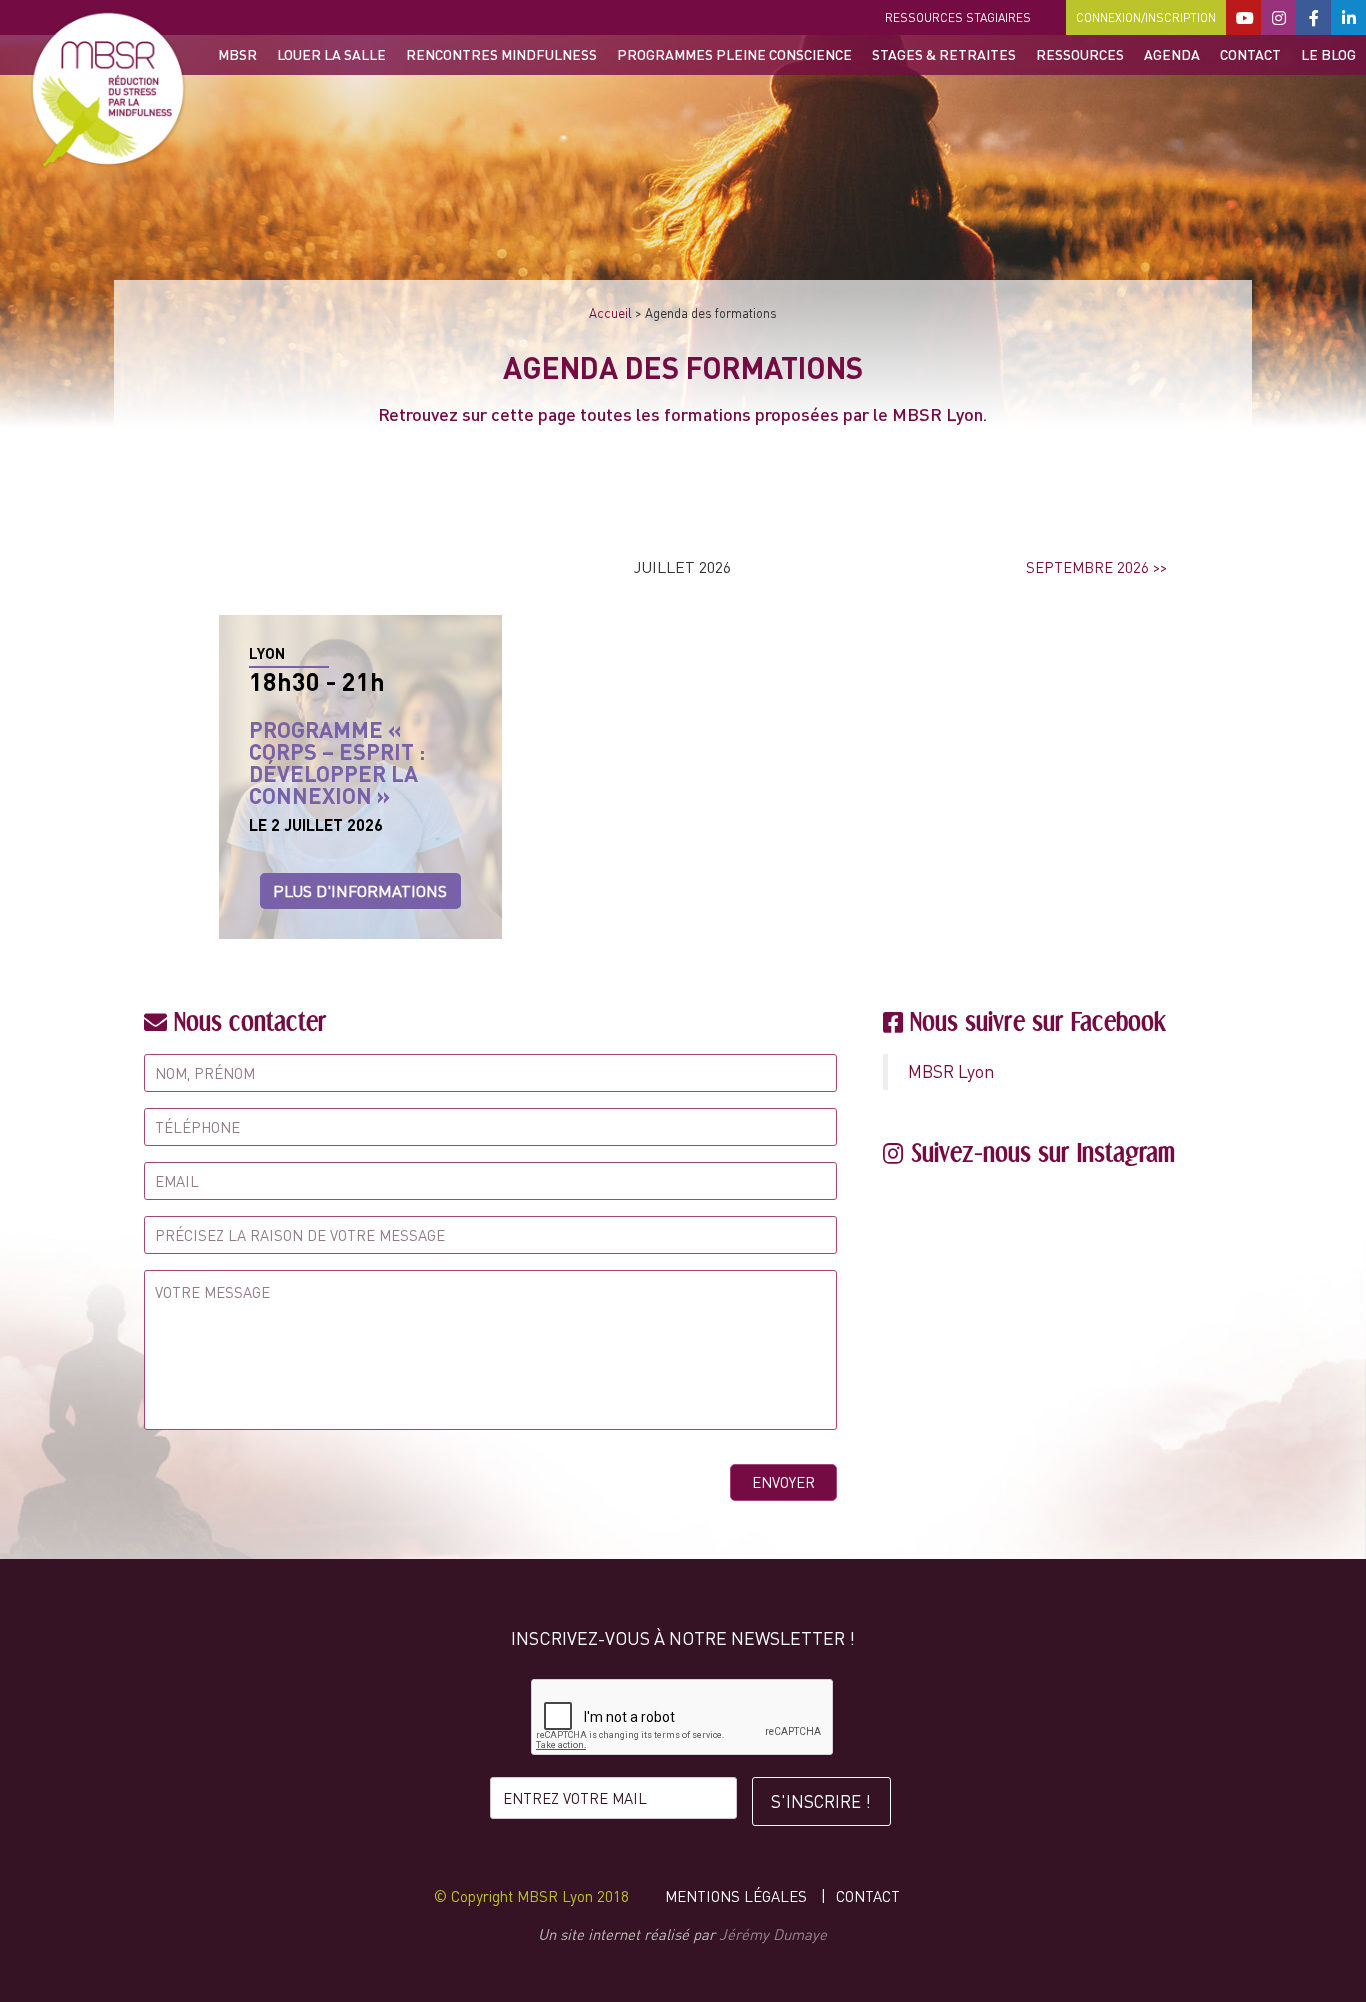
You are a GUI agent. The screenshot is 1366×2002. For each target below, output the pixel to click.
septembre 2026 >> (1096, 567)
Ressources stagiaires (958, 17)
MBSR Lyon (951, 1071)
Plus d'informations (360, 891)
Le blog (1328, 54)
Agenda (1172, 54)
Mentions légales (736, 1896)
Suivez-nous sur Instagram (1043, 1152)
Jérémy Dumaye (773, 1934)
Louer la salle (331, 54)
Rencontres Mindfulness (501, 54)
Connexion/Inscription (1146, 17)
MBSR (237, 54)
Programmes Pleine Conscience (734, 54)
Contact (1250, 54)
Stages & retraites (944, 54)
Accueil (610, 313)
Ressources (1080, 54)
